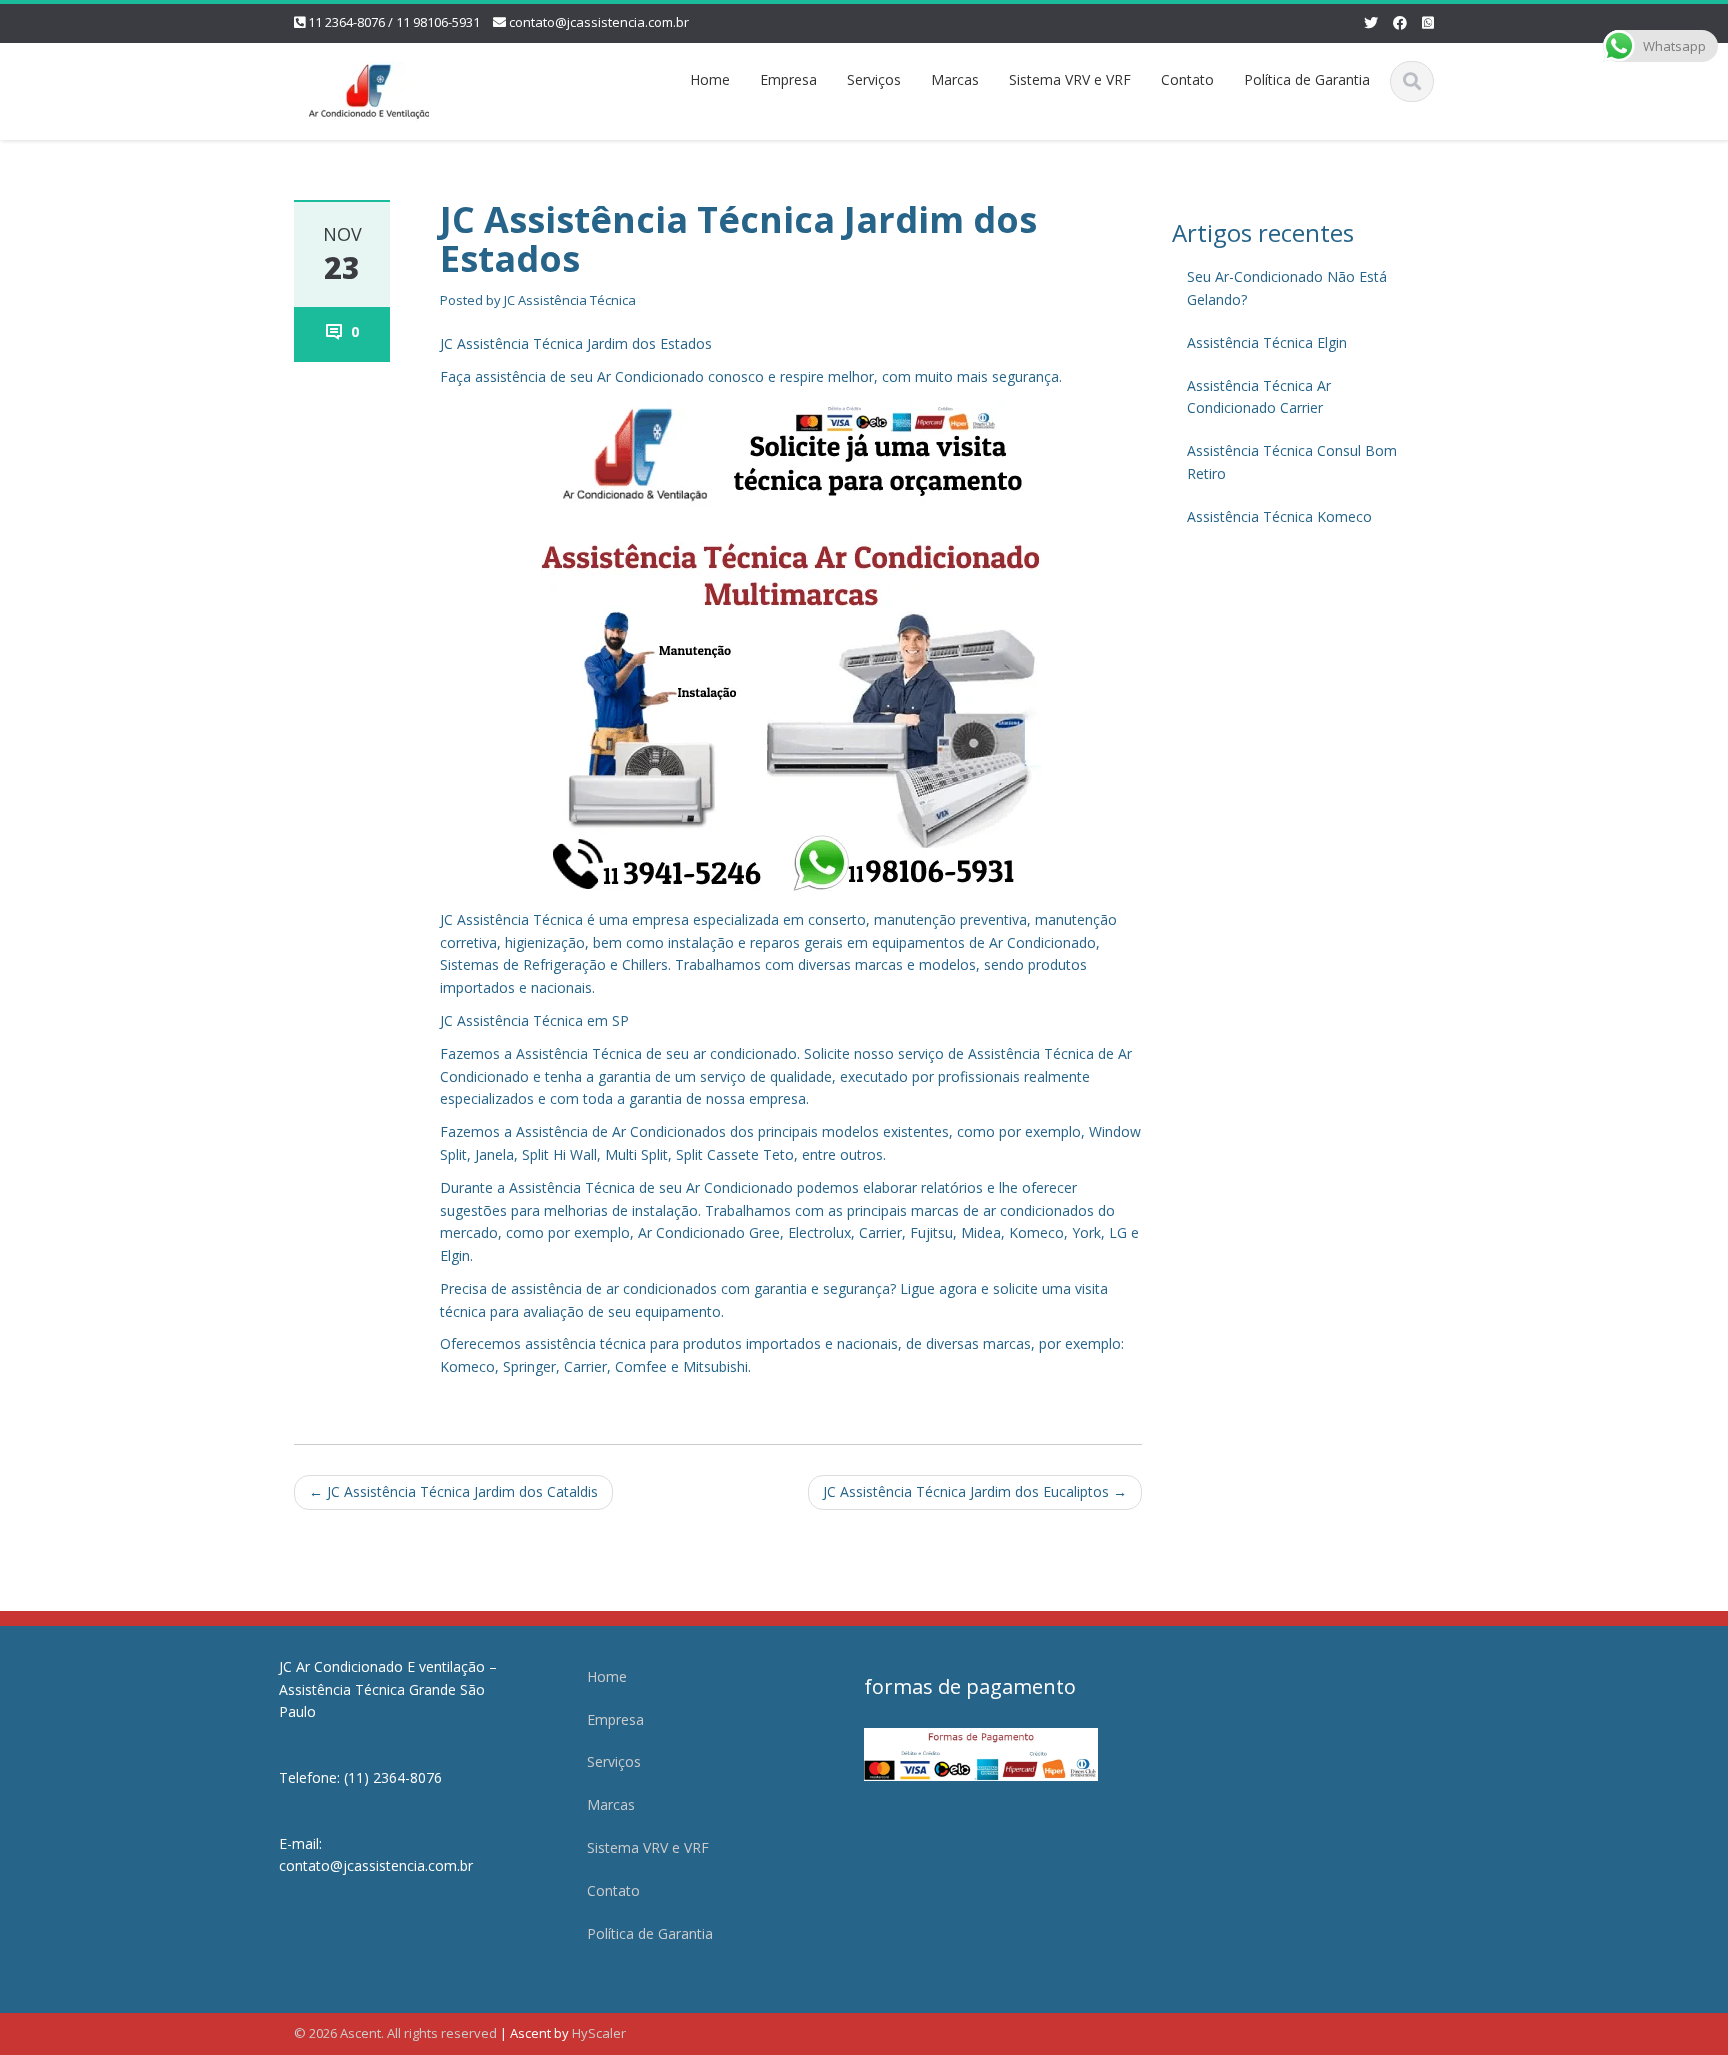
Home (710, 79)
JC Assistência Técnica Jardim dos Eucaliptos (975, 1491)
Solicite (827, 1053)
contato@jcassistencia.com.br (599, 22)
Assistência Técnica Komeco (1279, 516)
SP (620, 1020)
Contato (1187, 79)
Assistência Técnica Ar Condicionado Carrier (1259, 397)
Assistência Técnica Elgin (1267, 342)
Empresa (788, 79)
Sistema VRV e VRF (1070, 79)
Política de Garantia (1307, 79)
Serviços (874, 79)
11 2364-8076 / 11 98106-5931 (394, 22)
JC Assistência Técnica (570, 300)
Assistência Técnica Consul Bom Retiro (1292, 462)
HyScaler (599, 2033)
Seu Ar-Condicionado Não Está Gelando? (1287, 288)
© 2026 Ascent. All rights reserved (395, 2033)
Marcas (955, 79)
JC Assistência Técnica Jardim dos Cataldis (453, 1491)
